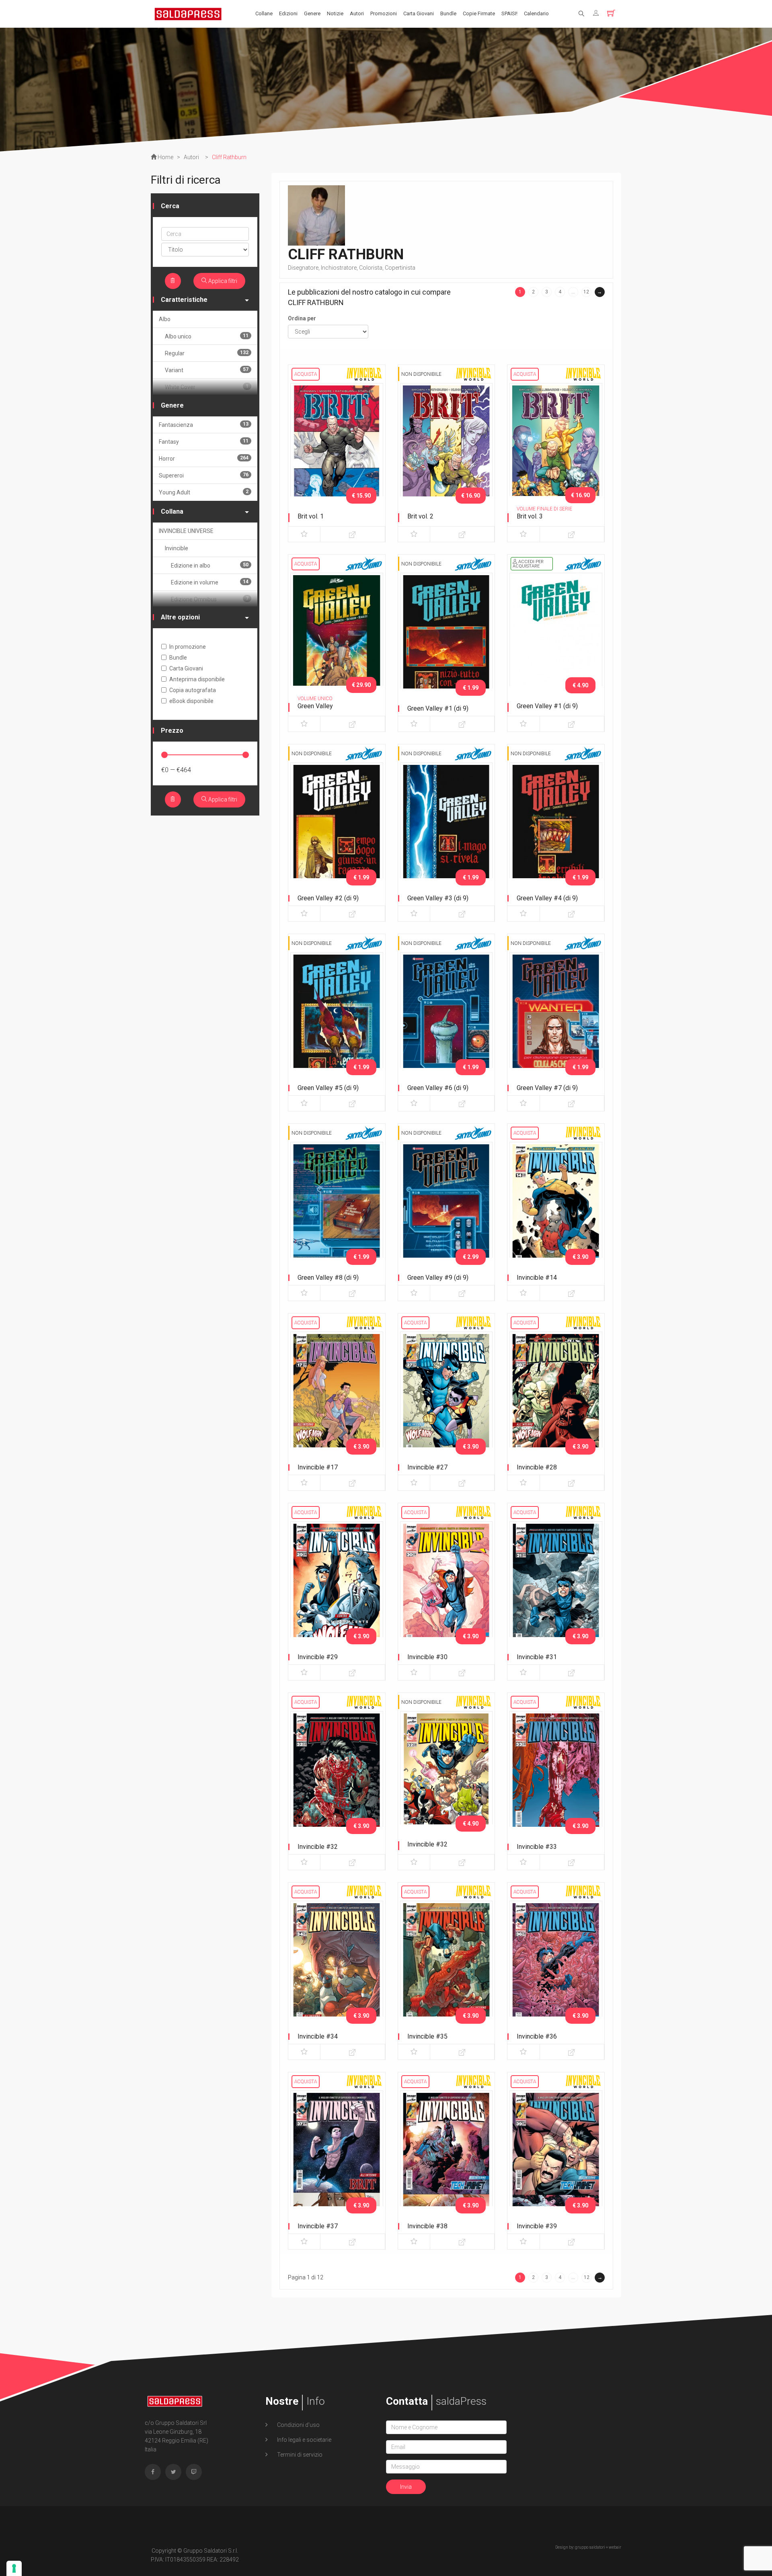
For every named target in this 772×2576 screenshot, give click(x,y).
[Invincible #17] (337, 1400)
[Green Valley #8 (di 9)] (337, 1210)
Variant (207, 370)
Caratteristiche (184, 300)
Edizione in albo (210, 565)
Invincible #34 (318, 2036)
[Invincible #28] (556, 1400)
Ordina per (302, 318)
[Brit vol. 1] (337, 451)
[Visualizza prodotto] (352, 534)
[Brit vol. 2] (447, 451)
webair (615, 2547)
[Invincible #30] (447, 1589)
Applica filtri (222, 281)
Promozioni (384, 13)
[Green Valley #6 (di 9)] (447, 1020)
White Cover (207, 387)
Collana (172, 511)
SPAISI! (509, 13)
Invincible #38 (427, 2226)
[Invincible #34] (337, 1969)
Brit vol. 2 (420, 516)
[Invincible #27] (447, 1400)
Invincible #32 (318, 1847)
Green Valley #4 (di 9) (547, 898)
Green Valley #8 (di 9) (328, 1278)
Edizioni (288, 13)
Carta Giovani (419, 13)
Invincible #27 (427, 1467)
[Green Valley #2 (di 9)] (337, 830)
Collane (264, 13)
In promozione (188, 647)
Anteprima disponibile (197, 679)
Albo (165, 319)
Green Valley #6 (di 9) (438, 1088)
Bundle (448, 13)
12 (586, 292)
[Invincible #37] (337, 2158)
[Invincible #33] (556, 1779)
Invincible (177, 548)
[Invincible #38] (447, 2158)
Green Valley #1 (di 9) (438, 708)
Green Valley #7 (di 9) (547, 1088)
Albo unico (207, 336)
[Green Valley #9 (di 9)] (447, 1210)
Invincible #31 (537, 1657)
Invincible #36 (537, 2036)
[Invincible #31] (556, 1589)
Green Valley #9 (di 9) (438, 1278)
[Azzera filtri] (173, 281)
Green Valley (315, 706)
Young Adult (204, 492)
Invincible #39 (537, 2226)
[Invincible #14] (556, 1210)
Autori (357, 13)
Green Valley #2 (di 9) (328, 898)
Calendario (536, 13)
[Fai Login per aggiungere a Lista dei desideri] (304, 534)
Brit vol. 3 (530, 516)
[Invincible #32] (337, 1779)
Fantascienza (204, 425)
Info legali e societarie (304, 2440)
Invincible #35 (427, 2036)
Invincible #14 (537, 1278)
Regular (207, 353)
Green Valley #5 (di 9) (328, 1088)
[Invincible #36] (556, 1969)
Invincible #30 (427, 1657)
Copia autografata (193, 690)
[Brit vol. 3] (556, 451)
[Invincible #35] (447, 1969)
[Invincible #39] (556, 2158)
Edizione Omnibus (210, 599)
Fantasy (204, 442)
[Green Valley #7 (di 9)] (556, 1020)
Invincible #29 (318, 1657)
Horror (204, 458)
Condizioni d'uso (298, 2425)
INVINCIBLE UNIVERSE (186, 531)
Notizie (335, 13)
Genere (312, 13)
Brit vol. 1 (311, 516)
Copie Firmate (479, 13)
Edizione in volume (210, 582)
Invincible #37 (318, 2226)
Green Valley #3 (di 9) (438, 898)
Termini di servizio (299, 2455)
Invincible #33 (537, 1847)
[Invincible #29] (337, 1589)
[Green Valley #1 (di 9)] (447, 641)
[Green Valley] (337, 641)
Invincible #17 (318, 1467)
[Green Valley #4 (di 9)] (556, 830)
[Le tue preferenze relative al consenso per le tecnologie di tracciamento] (14, 2568)
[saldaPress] (188, 13)
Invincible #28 (537, 1467)
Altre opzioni (180, 617)
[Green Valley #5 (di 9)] (337, 1020)
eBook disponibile (191, 701)
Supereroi (204, 475)
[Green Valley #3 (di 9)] (447, 830)
